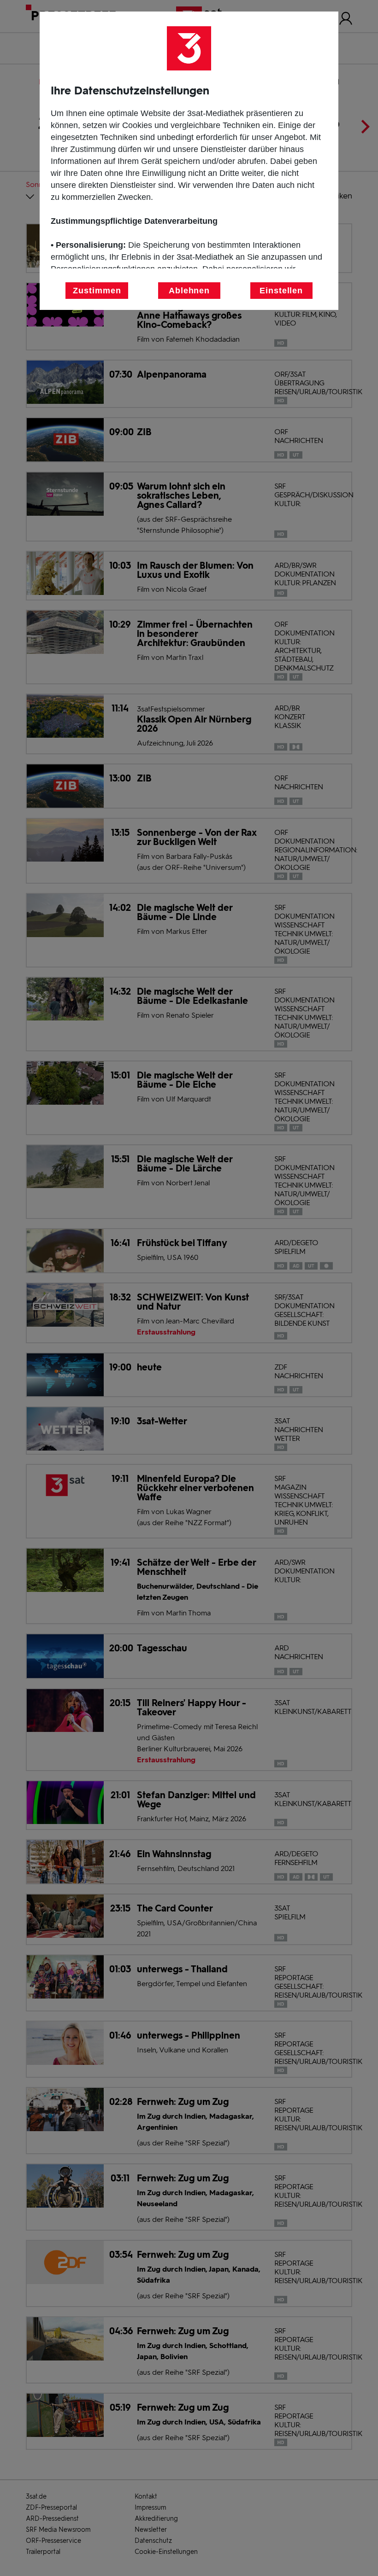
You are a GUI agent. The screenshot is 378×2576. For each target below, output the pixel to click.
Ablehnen (189, 291)
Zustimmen (97, 291)
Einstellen (281, 291)
